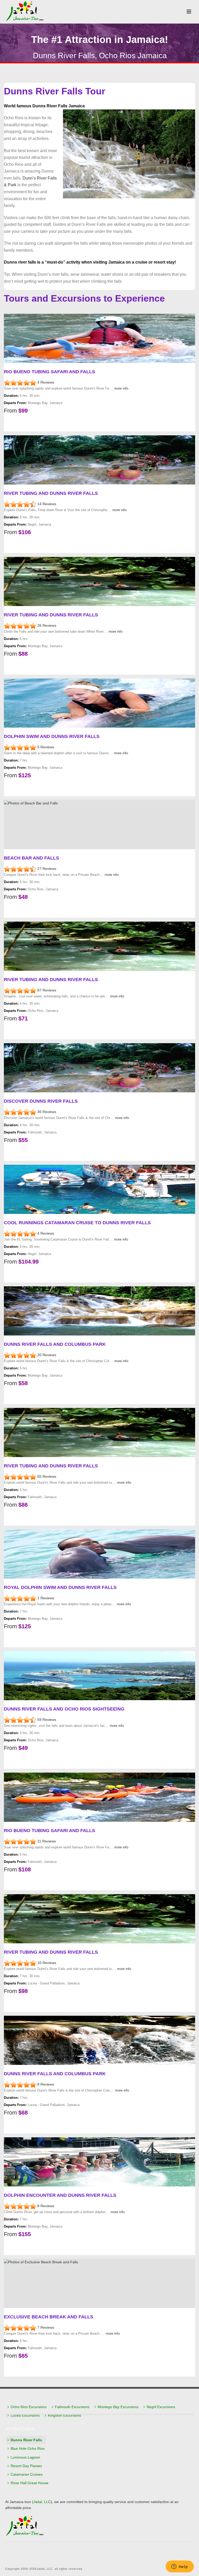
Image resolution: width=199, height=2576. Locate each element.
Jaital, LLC (42, 2502)
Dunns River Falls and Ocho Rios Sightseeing (64, 1709)
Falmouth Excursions (72, 2407)
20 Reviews (47, 1355)
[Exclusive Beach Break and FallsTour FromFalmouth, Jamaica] (21, 2327)
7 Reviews (46, 2327)
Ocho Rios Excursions (29, 2407)
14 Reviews (47, 504)
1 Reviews (46, 1598)
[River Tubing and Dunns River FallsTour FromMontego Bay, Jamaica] (21, 625)
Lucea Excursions (25, 2415)
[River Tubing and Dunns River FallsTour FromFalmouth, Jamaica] (21, 1476)
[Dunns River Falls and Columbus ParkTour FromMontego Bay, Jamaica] (21, 1355)
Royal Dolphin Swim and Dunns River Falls (60, 1587)
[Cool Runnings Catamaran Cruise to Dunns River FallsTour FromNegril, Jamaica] (21, 1233)
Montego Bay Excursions (118, 2407)
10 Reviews (47, 1963)
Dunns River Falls (26, 2440)
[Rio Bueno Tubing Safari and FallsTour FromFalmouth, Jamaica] (21, 1841)
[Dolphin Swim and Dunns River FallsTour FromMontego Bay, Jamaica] (21, 747)
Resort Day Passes (26, 2466)
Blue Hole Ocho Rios (28, 2448)
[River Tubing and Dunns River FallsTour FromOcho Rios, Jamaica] (21, 990)
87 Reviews (47, 990)
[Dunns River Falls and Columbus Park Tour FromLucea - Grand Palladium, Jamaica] (21, 2084)
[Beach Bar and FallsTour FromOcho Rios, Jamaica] (21, 869)
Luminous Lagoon (25, 2457)
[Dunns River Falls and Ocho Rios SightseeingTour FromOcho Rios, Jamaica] (21, 1720)
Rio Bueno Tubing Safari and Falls (49, 372)
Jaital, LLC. (45, 2569)
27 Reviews (47, 869)
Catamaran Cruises (27, 2474)
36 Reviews (47, 1112)
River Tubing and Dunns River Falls (51, 493)
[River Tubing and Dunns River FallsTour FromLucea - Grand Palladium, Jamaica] (21, 1963)
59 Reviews (47, 1720)
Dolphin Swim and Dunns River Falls (52, 736)
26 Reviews (47, 625)
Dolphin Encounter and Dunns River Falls (60, 2195)
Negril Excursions (161, 2407)
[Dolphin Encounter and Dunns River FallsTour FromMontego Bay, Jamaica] (21, 2206)
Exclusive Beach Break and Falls (49, 2317)
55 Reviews (47, 1476)
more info (121, 388)
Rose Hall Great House (30, 2483)
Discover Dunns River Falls (41, 1101)
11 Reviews (47, 1841)
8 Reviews (46, 2084)
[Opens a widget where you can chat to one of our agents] (180, 2567)
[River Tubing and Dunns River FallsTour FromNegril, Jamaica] (21, 504)
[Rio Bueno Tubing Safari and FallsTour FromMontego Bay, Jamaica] (21, 382)
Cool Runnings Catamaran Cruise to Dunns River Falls (77, 1223)
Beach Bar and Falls (31, 858)
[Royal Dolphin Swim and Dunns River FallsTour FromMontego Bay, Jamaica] (21, 1598)
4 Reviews (46, 382)
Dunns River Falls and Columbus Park (55, 1344)
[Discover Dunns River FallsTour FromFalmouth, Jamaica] (21, 1112)
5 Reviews (46, 747)
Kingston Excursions (65, 2415)
